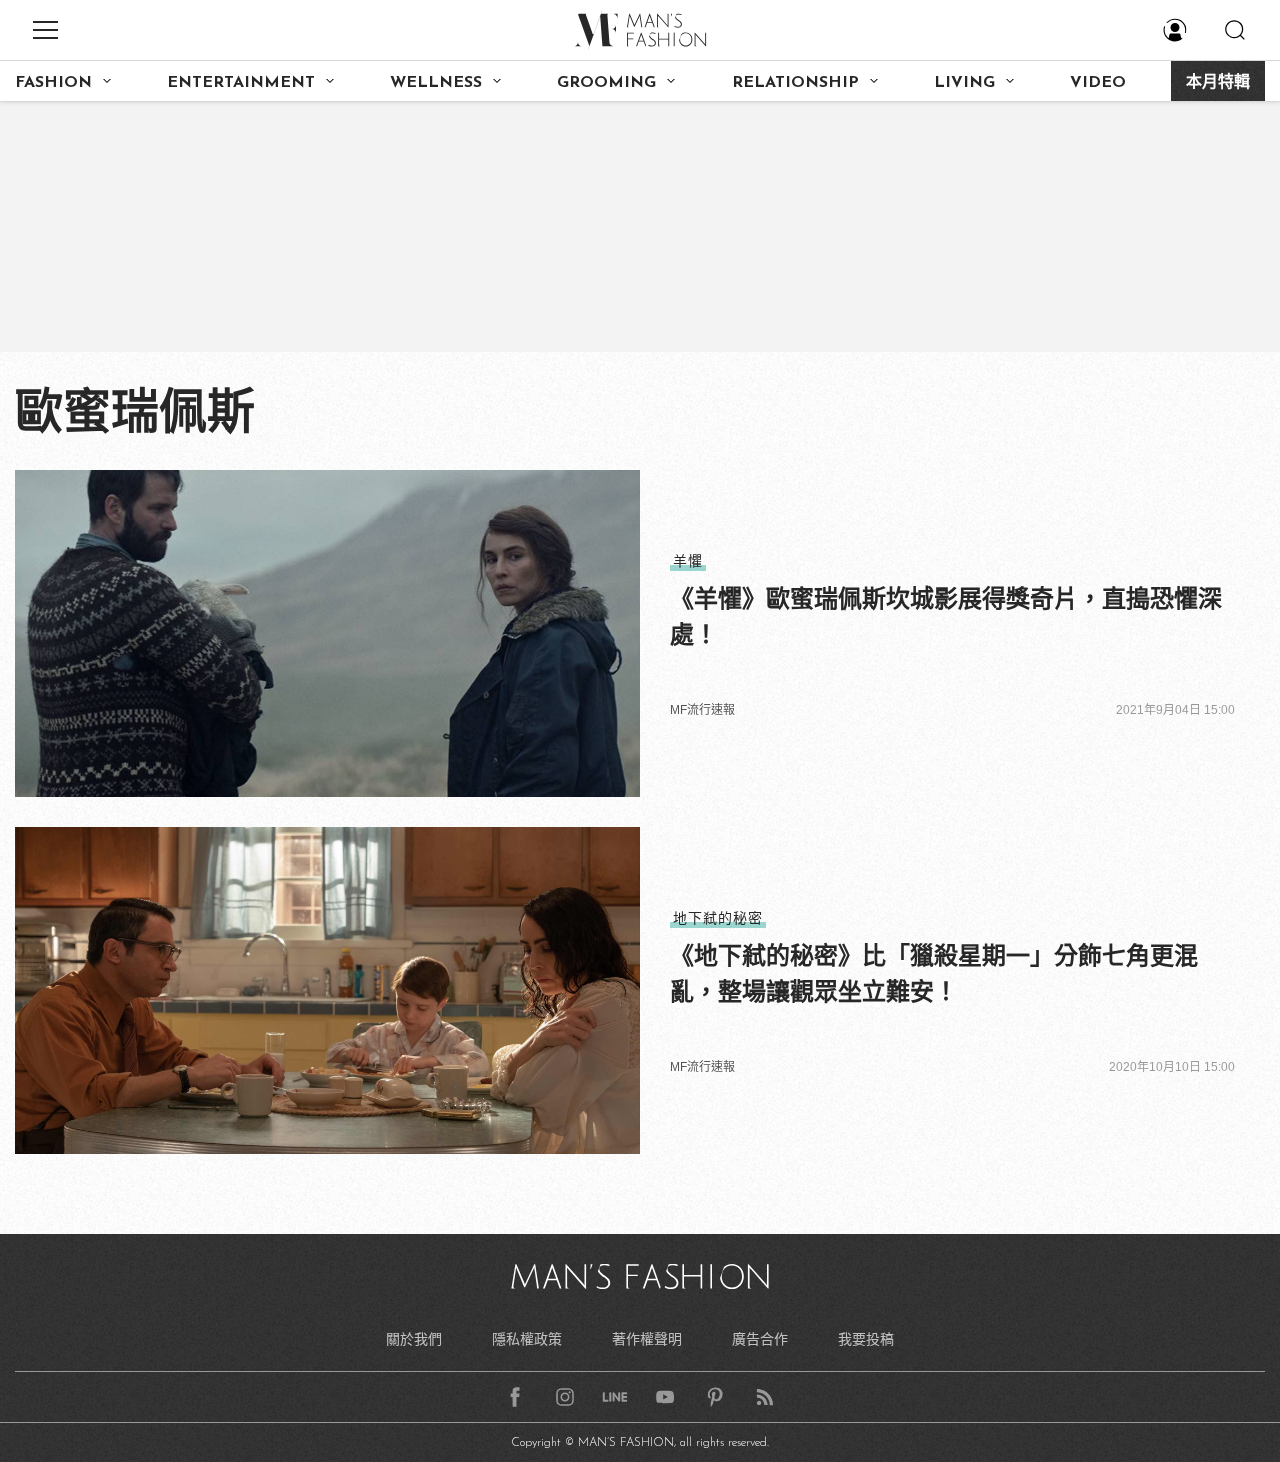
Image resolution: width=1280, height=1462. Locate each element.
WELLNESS (436, 83)
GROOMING (606, 83)
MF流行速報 (702, 710)
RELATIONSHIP (795, 83)
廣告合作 (760, 1339)
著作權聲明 (647, 1339)
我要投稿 (866, 1339)
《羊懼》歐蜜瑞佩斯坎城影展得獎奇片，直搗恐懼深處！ (946, 616)
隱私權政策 (527, 1339)
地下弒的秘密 (718, 918)
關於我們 (414, 1339)
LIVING (964, 83)
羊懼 (688, 561)
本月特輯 (1218, 83)
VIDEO (1098, 83)
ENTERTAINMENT (241, 83)
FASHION (53, 83)
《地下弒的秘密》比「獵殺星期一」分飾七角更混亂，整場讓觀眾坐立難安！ (934, 973)
